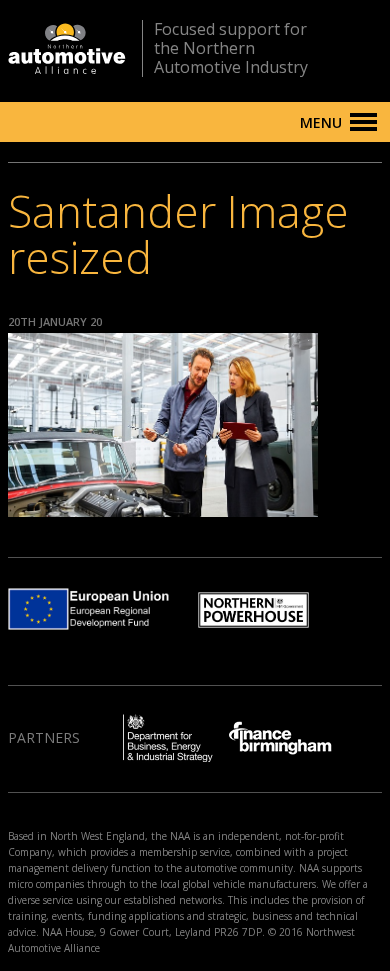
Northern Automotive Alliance (67, 48)
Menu (321, 122)
